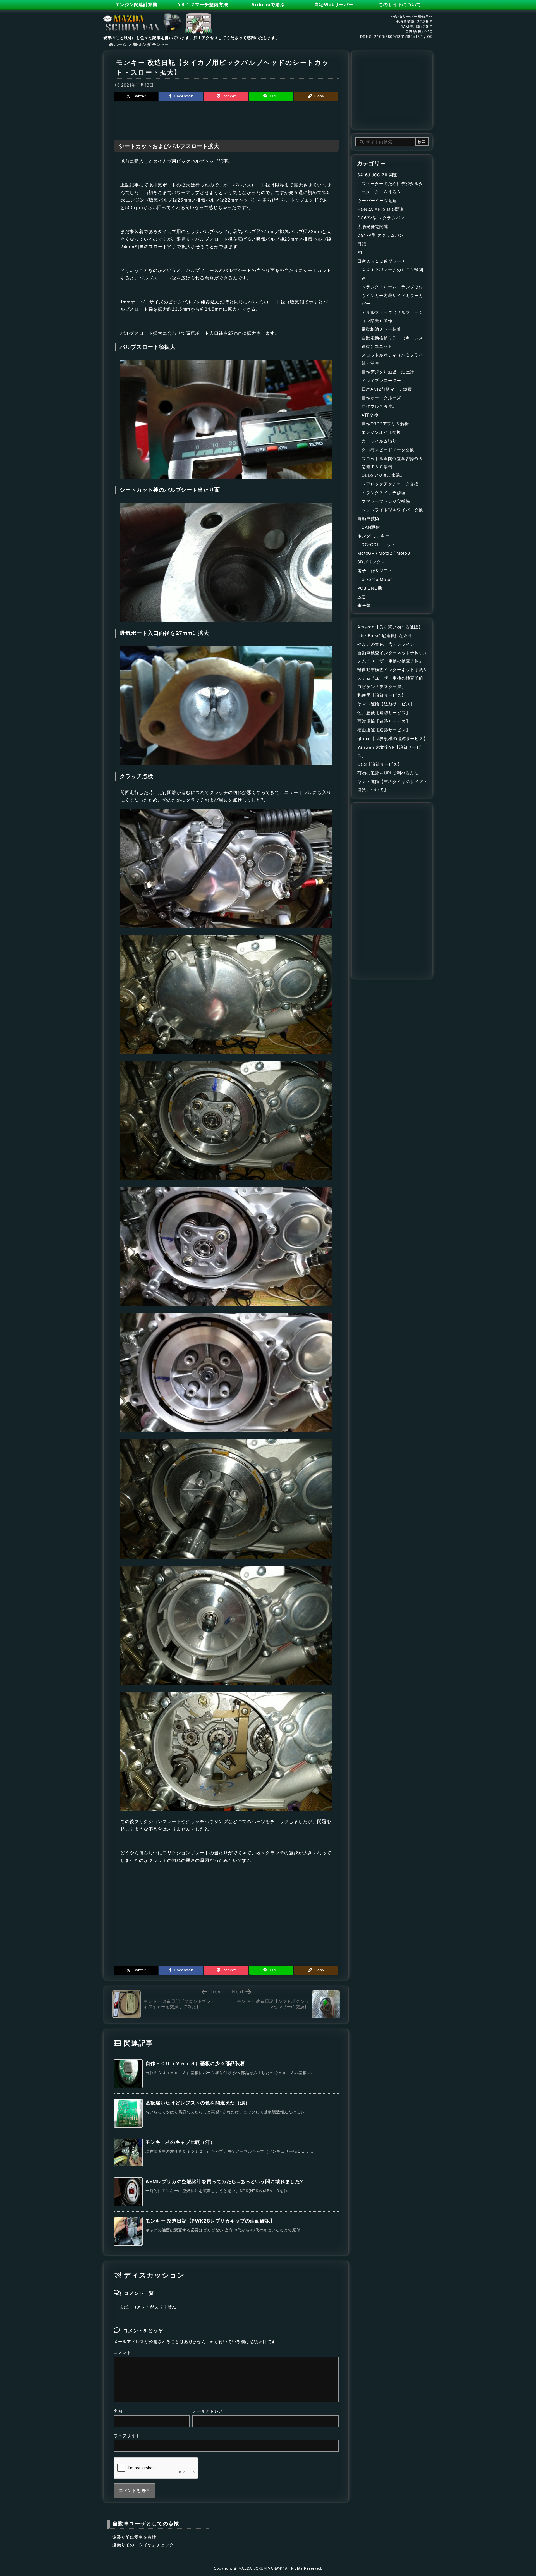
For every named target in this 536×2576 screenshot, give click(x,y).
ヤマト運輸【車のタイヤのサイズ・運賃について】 (393, 786)
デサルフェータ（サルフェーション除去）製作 (392, 317)
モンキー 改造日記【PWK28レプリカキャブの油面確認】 (210, 2221)
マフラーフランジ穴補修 (386, 501)
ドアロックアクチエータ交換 (390, 484)
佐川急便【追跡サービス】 (384, 713)
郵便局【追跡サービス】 (381, 695)
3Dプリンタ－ (371, 562)
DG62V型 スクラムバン (381, 218)
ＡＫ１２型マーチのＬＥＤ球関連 (392, 274)
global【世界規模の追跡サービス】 (393, 739)
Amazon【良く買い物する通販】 (390, 627)
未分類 (364, 606)
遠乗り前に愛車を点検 (134, 2537)
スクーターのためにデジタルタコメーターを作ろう (392, 188)
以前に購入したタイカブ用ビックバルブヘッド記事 (174, 161)
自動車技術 (368, 519)
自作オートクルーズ (381, 398)
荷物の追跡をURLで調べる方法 (388, 773)
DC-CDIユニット (379, 545)
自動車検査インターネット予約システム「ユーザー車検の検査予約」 (393, 657)
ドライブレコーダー (381, 381)
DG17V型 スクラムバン (381, 235)
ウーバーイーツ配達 (377, 201)
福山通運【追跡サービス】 (384, 730)
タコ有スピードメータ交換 (388, 450)
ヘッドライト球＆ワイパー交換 (392, 510)
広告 (362, 597)
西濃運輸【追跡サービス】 (384, 721)
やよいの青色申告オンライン (386, 644)
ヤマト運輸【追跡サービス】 (386, 704)
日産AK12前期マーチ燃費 (387, 389)
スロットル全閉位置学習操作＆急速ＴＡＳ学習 (392, 463)
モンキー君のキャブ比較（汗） (180, 2142)
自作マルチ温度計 (379, 406)
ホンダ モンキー (154, 44)
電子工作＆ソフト (375, 571)
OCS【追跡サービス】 (380, 764)
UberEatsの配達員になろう (385, 636)
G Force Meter (377, 580)
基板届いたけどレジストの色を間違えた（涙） (198, 2103)
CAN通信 (371, 527)
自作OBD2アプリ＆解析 (385, 424)
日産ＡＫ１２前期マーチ (381, 261)
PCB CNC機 (370, 588)
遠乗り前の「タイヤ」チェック (143, 2545)
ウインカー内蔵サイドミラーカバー (392, 300)
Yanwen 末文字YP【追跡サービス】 (389, 752)
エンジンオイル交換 (381, 432)
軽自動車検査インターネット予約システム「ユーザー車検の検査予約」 (393, 674)
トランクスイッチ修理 (383, 493)
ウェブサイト (127, 2436)
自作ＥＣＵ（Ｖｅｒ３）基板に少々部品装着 (195, 2063)
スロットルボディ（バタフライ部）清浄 (392, 359)
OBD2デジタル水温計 (383, 475)
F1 (360, 253)
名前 (118, 2411)
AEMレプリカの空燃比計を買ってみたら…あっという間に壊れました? (224, 2182)
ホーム (120, 44)
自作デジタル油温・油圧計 (388, 372)
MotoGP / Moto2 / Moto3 (384, 553)
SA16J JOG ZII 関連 (377, 175)
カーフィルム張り (379, 441)
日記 (362, 244)
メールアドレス (208, 2411)
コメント (122, 2353)
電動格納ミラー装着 (381, 329)
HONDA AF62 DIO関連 (381, 209)
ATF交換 (370, 415)
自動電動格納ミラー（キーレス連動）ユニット (392, 342)
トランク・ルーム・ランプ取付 (392, 287)
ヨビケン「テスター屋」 (381, 687)
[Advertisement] (226, 120)
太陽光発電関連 (373, 227)
